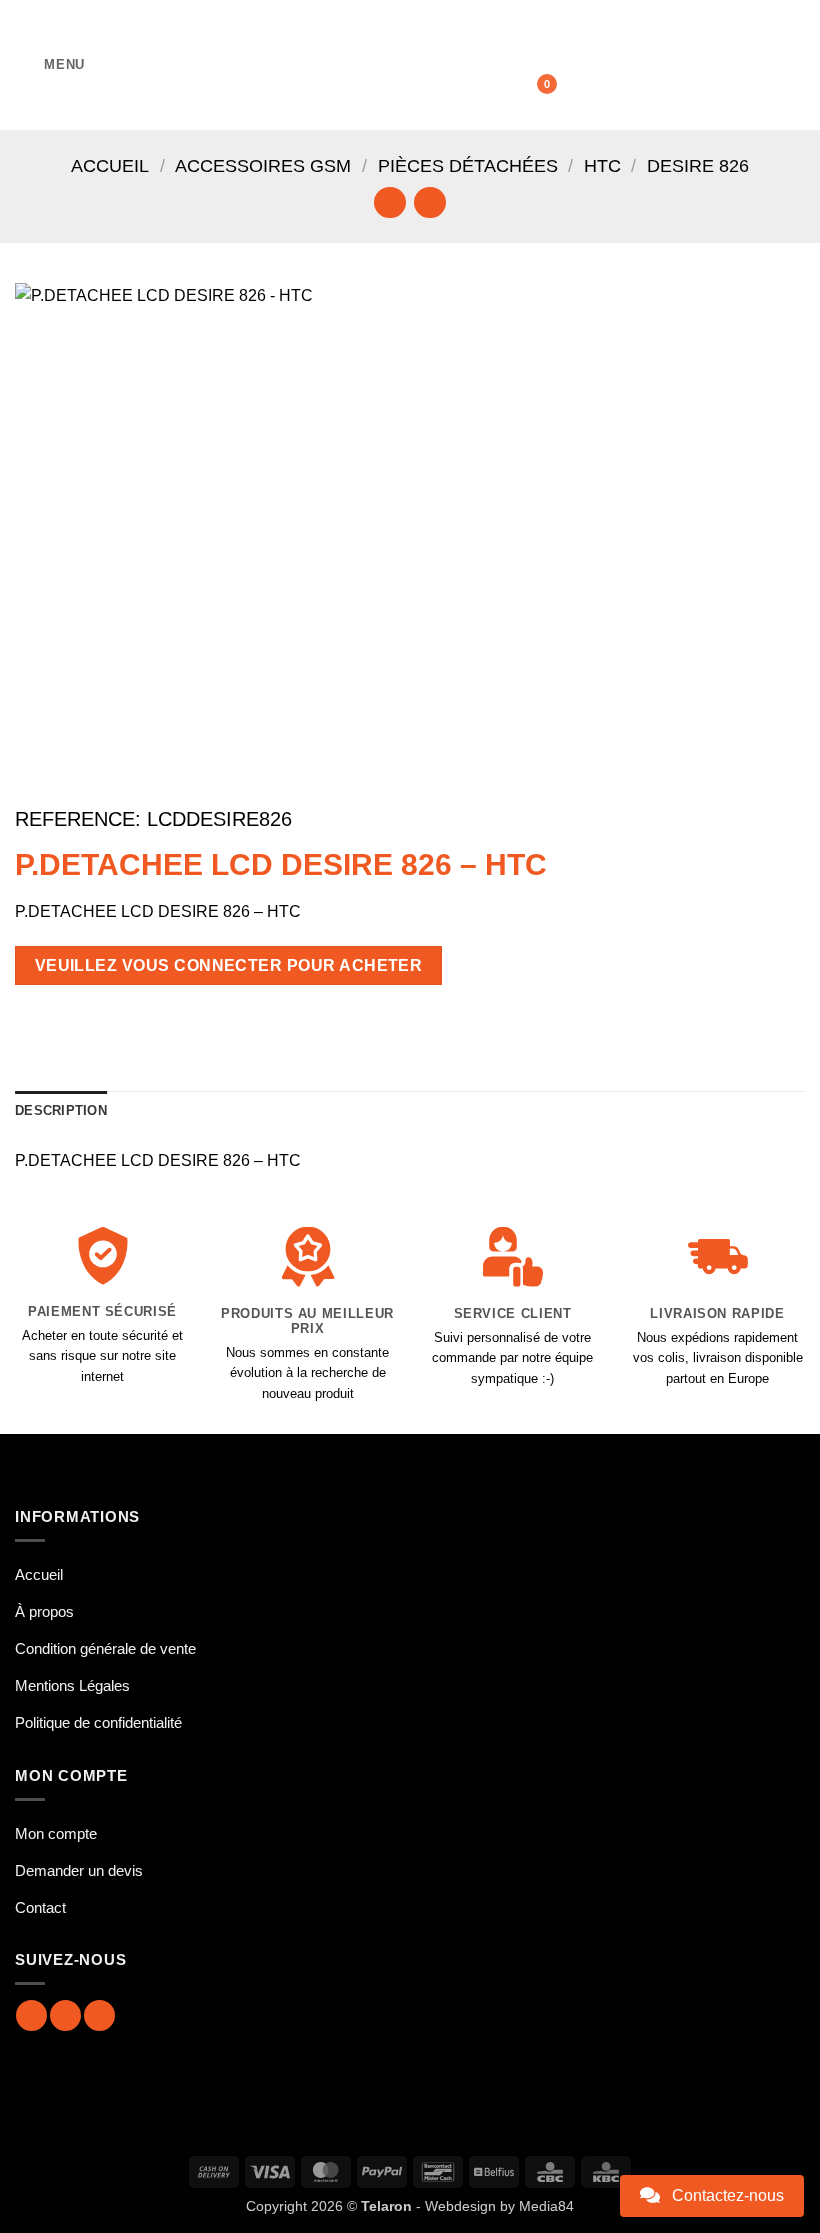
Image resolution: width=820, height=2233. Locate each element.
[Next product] (389, 202)
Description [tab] (61, 1110)
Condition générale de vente (105, 1648)
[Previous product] (429, 202)
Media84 (546, 2206)
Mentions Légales (72, 1685)
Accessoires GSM (263, 165)
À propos (44, 1611)
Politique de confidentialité (98, 1722)
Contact (40, 1907)
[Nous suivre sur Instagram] (65, 2015)
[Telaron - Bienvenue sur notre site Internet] (410, 65)
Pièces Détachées (468, 165)
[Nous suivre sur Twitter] (99, 2015)
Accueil (110, 165)
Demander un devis (79, 1870)
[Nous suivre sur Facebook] (31, 2015)
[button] (50, 64)
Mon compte (56, 1833)
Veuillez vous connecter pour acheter (229, 965)
